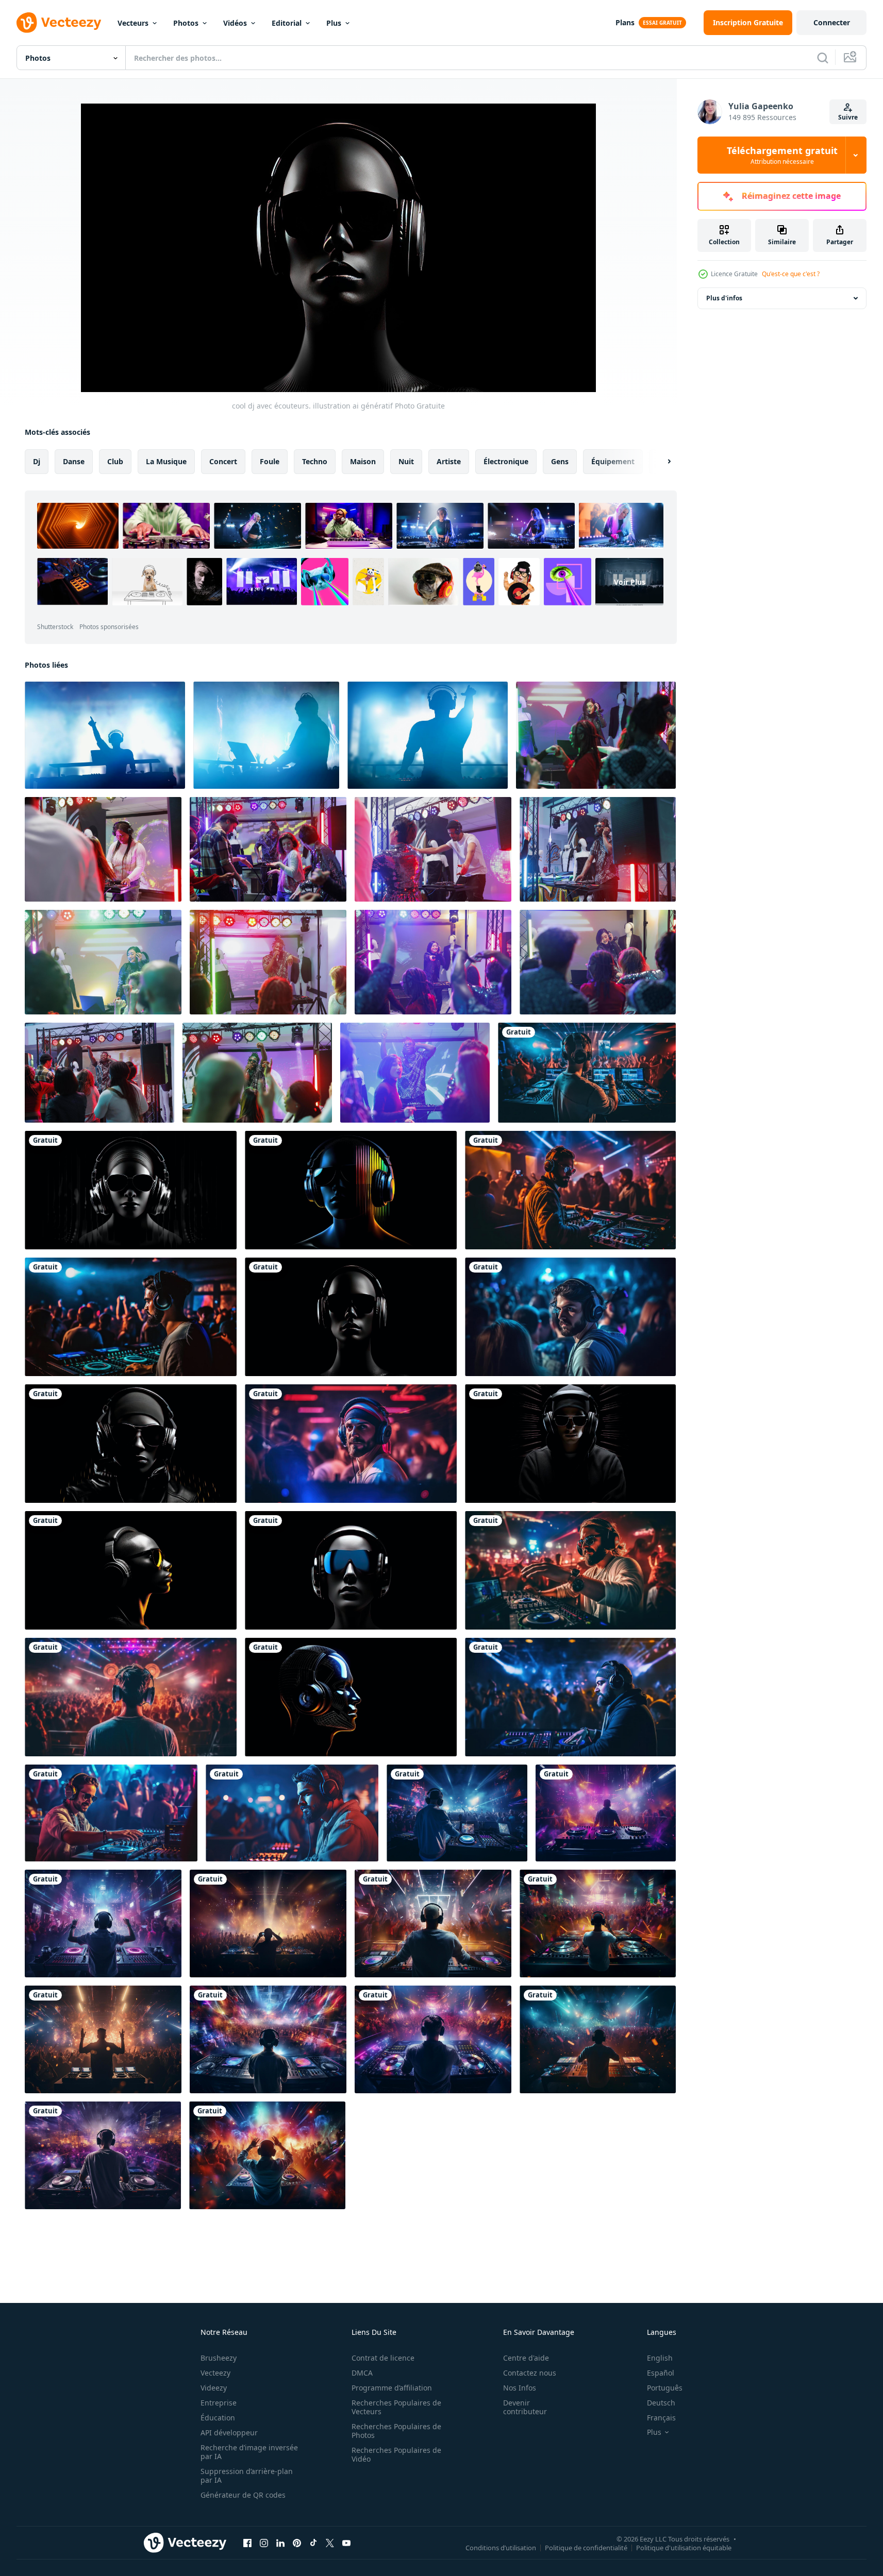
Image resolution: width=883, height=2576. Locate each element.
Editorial (287, 23)
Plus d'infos (724, 298)
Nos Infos (520, 2388)
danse (74, 461)
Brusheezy (219, 2358)
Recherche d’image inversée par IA (249, 2452)
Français (661, 2418)
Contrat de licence (383, 2358)
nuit (406, 461)
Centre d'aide (526, 2358)
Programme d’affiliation (392, 2388)
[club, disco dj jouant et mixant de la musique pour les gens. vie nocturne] (105, 735)
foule (270, 461)
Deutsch (661, 2403)
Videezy (214, 2388)
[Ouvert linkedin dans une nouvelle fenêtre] (280, 2543)
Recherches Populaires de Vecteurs (396, 2407)
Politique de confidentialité (586, 2547)
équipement (613, 461)
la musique (166, 461)
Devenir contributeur (525, 2407)
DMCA (362, 2373)
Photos (186, 23)
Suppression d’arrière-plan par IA (247, 2476)
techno (315, 461)
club (115, 461)
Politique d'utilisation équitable (684, 2547)
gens (560, 461)
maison (363, 461)
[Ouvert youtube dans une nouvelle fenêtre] (346, 2543)
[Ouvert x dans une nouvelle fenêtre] (330, 2543)
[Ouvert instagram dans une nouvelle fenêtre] (264, 2543)
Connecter (832, 22)
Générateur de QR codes (243, 2495)
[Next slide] (660, 462)
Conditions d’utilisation (501, 2547)
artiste (449, 461)
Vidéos (235, 23)
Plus (334, 23)
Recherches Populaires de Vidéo (396, 2454)
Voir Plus (630, 582)
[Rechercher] (823, 58)
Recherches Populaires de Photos (396, 2431)
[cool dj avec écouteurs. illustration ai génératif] (587, 1073)
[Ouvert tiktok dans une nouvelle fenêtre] (313, 2543)
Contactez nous (530, 2373)
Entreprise (219, 2403)
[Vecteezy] (59, 23)
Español (661, 2373)
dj (37, 461)
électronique (506, 461)
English (660, 2358)
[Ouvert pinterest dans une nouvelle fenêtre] (297, 2543)
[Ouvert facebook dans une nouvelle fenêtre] (247, 2543)
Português (665, 2388)
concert (223, 461)
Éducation (218, 2418)
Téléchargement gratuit (782, 155)
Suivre (848, 117)
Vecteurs (133, 23)
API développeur (229, 2433)
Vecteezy (215, 2373)
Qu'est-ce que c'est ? (791, 274)
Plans (625, 22)
